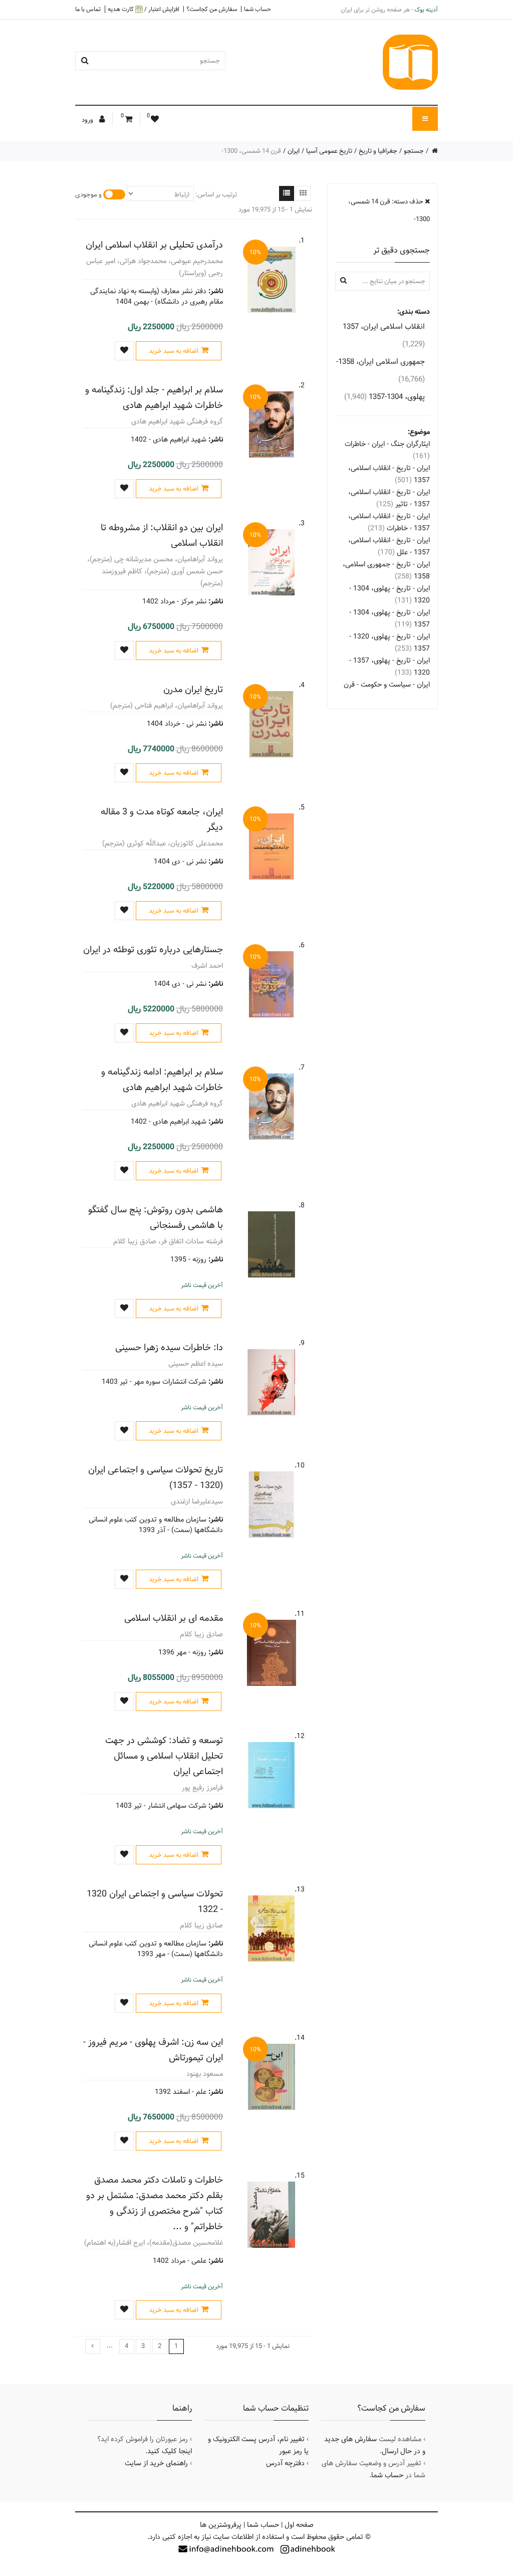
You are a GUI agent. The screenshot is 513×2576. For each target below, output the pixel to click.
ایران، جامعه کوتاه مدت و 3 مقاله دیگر (162, 819)
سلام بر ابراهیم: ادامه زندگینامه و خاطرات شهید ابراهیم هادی (162, 1080)
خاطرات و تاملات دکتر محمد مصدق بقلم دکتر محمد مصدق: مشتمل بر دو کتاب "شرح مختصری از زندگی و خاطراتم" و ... (155, 2203)
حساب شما (258, 9)
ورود (88, 120)
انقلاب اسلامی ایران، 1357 (384, 335)
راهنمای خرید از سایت (156, 2463)
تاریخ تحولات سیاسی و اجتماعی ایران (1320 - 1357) (156, 1477)
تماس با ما (88, 9)
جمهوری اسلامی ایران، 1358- (380, 370)
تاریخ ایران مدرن (193, 689)
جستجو (414, 151)
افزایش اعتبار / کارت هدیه (144, 9)
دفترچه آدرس (285, 2463)
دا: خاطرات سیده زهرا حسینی (169, 1347)
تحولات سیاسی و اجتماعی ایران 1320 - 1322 (155, 1901)
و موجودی (88, 194)
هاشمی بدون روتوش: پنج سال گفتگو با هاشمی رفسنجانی (156, 1217)
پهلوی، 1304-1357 (384, 397)
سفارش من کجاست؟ (212, 9)
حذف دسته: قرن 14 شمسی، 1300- (389, 210)
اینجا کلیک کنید (170, 2451)
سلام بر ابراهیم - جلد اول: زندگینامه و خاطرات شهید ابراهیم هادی (154, 397)
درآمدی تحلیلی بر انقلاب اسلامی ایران (154, 245)
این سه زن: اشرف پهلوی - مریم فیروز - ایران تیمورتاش (153, 2050)
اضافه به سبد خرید (174, 351)
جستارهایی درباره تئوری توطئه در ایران (153, 949)
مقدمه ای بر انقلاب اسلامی (174, 1618)
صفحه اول (299, 2525)
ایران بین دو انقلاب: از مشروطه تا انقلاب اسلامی (162, 535)
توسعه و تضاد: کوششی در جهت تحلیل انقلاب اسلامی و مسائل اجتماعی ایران (164, 1756)
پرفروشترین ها (221, 2525)
